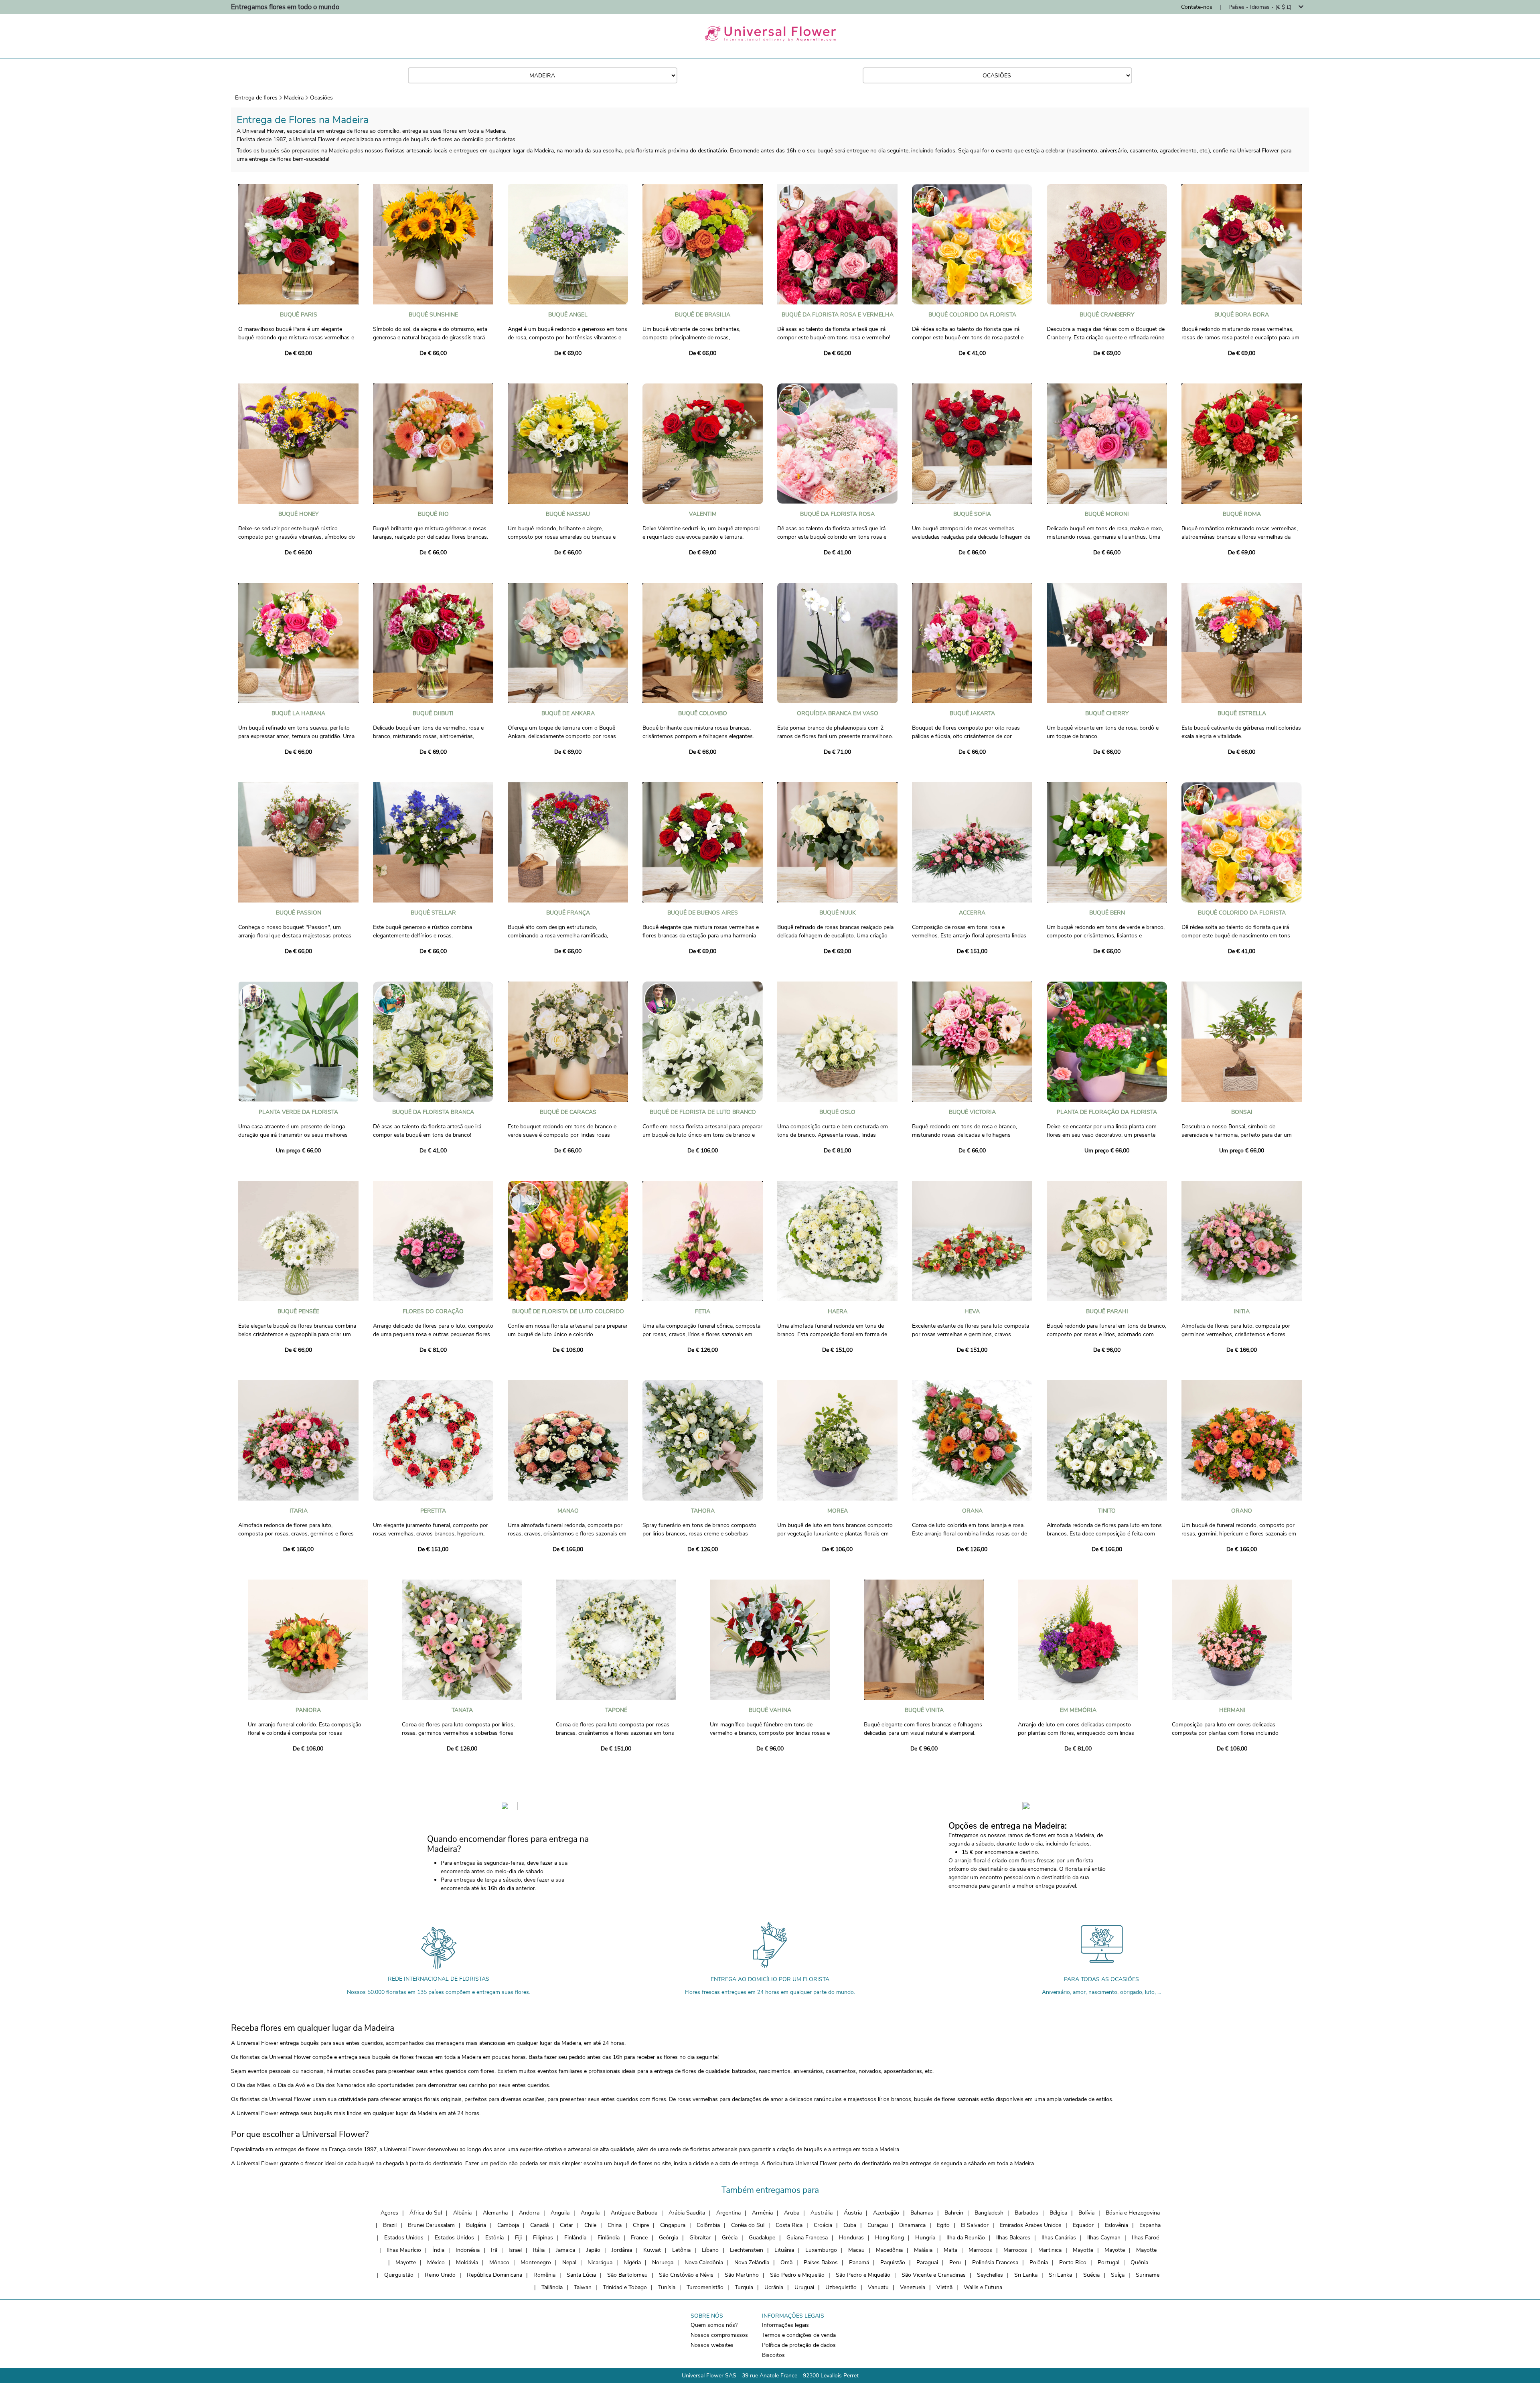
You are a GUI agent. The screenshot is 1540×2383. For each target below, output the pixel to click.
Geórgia (669, 2238)
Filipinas (543, 2238)
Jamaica (565, 2250)
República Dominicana (494, 2275)
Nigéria (632, 2262)
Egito (943, 2225)
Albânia (462, 2213)
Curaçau (878, 2225)
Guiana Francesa (807, 2238)
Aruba (792, 2213)
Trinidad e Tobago (625, 2287)
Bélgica (1058, 2213)
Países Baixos (821, 2262)
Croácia (823, 2225)
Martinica (1050, 2250)
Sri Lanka (1026, 2275)
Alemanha (495, 2213)
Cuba (850, 2225)
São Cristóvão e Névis (686, 2275)
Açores (389, 2213)
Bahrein (954, 2213)
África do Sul (426, 2213)
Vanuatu (878, 2287)
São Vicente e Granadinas (934, 2275)
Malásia (923, 2250)
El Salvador (975, 2225)
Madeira (294, 98)
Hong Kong (890, 2238)
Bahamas (922, 2213)
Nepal (569, 2262)
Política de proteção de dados (799, 2345)
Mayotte (1083, 2250)
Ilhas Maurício (404, 2250)
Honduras (851, 2238)
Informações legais (785, 2325)
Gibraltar (700, 2238)
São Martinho (742, 2275)
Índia (438, 2250)
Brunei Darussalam (431, 2225)
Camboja (508, 2225)
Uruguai (804, 2287)
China (615, 2225)
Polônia (1039, 2262)
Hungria (925, 2238)
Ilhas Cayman (1104, 2238)
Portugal (1108, 2262)
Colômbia (708, 2225)
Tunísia (667, 2287)
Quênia (1139, 2262)
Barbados (1026, 2213)
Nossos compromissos (719, 2335)
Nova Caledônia (704, 2262)
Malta (950, 2250)
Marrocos (980, 2250)
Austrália (822, 2213)
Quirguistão (399, 2275)
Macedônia (889, 2250)
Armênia (762, 2213)
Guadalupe (762, 2238)
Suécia (1091, 2275)
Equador (1083, 2225)
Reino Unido (440, 2275)
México (436, 2262)
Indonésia (468, 2250)
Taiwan (583, 2287)
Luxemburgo (821, 2250)
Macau (856, 2250)
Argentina (728, 2213)
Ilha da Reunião (966, 2238)
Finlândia (575, 2238)
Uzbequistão (841, 2287)
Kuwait (652, 2250)
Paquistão (893, 2262)
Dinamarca (912, 2225)
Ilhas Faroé (1145, 2238)
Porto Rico (1073, 2262)
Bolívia (1086, 2213)
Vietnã (944, 2287)
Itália (539, 2250)
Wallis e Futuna (983, 2287)
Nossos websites (712, 2345)
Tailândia (552, 2287)
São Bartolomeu (627, 2275)
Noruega (663, 2262)
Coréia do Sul (748, 2225)
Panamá (859, 2262)
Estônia (494, 2238)
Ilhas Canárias (1059, 2238)
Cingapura (673, 2225)
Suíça (1118, 2275)
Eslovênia (1116, 2225)
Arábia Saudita (687, 2213)
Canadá (539, 2225)
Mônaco (499, 2262)
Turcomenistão (705, 2287)
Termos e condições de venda (799, 2335)
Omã (786, 2262)
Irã (494, 2250)
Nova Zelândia (752, 2262)
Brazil (390, 2225)
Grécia (730, 2238)
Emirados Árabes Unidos (1031, 2225)
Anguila (560, 2213)
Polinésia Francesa (995, 2262)
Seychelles (990, 2275)
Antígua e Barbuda (634, 2213)
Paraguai (927, 2262)
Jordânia (622, 2250)
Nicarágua (600, 2262)
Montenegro (536, 2262)
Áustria (853, 2213)
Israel (515, 2250)
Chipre (641, 2225)
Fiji (518, 2238)
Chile (590, 2225)
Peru (955, 2262)
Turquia (744, 2287)
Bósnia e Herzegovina (1133, 2213)
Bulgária (476, 2225)
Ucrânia (774, 2287)
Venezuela (913, 2287)
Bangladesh (989, 2213)
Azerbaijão (886, 2213)
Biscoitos (773, 2355)
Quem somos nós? (714, 2325)
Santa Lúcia (581, 2275)
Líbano (710, 2250)
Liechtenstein (747, 2250)
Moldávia (467, 2262)
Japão (593, 2250)
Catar (566, 2225)
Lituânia (784, 2250)
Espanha (1150, 2225)
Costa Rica (789, 2225)
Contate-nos (1197, 7)
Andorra (529, 2213)
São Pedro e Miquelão (797, 2275)
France (639, 2238)
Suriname (1148, 2275)
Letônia (681, 2250)
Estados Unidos (404, 2238)
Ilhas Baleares (1013, 2238)
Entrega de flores (256, 98)
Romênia (544, 2275)
